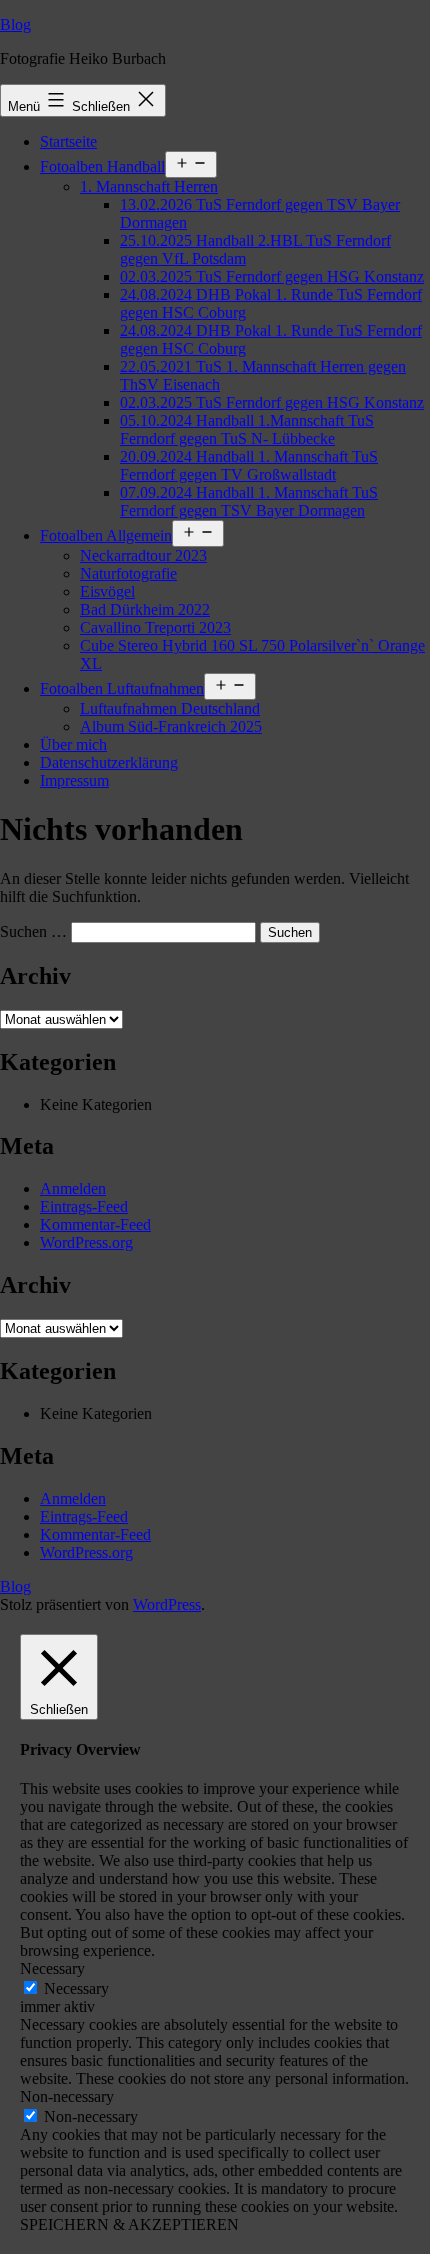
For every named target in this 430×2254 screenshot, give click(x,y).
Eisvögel (107, 591)
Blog (15, 24)
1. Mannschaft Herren (149, 186)
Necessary (76, 1988)
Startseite (68, 141)
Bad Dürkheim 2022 (145, 609)
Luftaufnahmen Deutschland (170, 708)
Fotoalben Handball (102, 166)
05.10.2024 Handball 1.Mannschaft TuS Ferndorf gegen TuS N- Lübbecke (247, 429)
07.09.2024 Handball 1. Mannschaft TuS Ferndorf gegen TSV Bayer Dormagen (249, 501)
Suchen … (33, 931)
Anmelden (73, 1188)
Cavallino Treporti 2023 (155, 627)
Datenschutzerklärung (109, 762)
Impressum (74, 780)
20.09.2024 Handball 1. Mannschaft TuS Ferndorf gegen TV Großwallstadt (249, 465)
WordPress (167, 1604)
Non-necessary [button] (67, 2096)
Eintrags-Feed (84, 1206)
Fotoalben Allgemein (106, 535)
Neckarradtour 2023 (143, 555)
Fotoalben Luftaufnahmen (122, 688)
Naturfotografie (128, 573)
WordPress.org (86, 1242)
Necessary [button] (52, 1968)
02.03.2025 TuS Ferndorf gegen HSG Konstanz (272, 276)
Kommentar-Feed (95, 1224)
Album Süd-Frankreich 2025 (171, 726)
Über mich (73, 744)
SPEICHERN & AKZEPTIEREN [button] (129, 2224)
